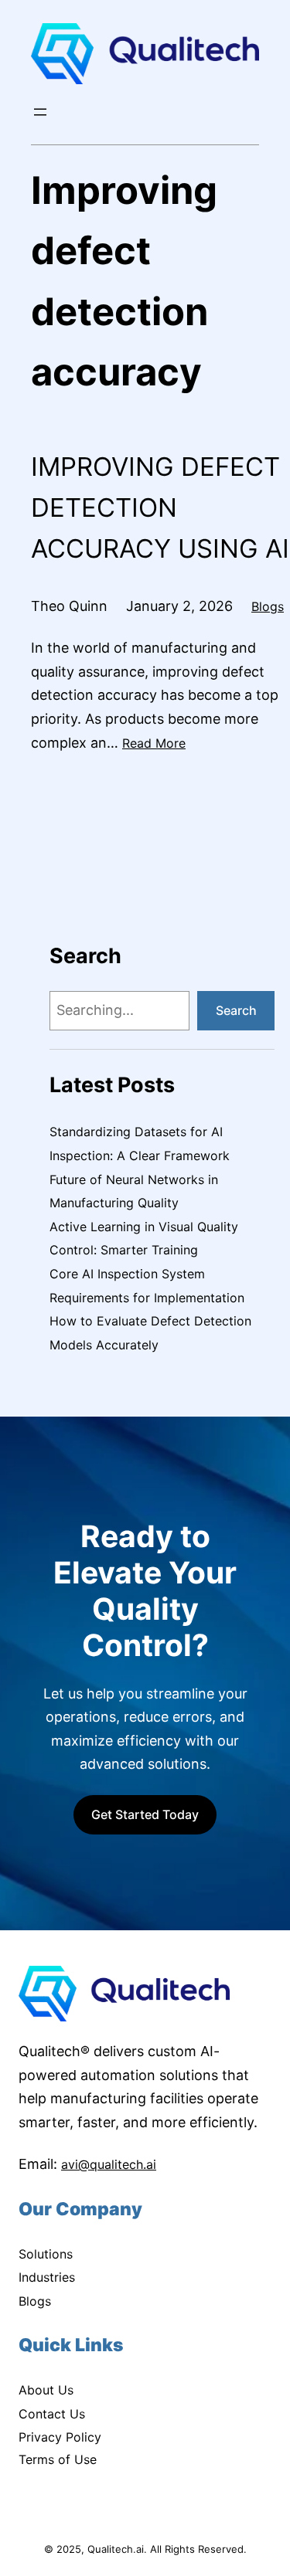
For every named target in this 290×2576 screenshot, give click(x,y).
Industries (47, 2277)
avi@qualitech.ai (109, 2164)
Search (236, 1010)
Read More (154, 743)
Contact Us (52, 2414)
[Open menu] (40, 112)
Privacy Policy (60, 2437)
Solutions (46, 2254)
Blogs (268, 606)
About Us (46, 2390)
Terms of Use (58, 2459)
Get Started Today (145, 1814)
